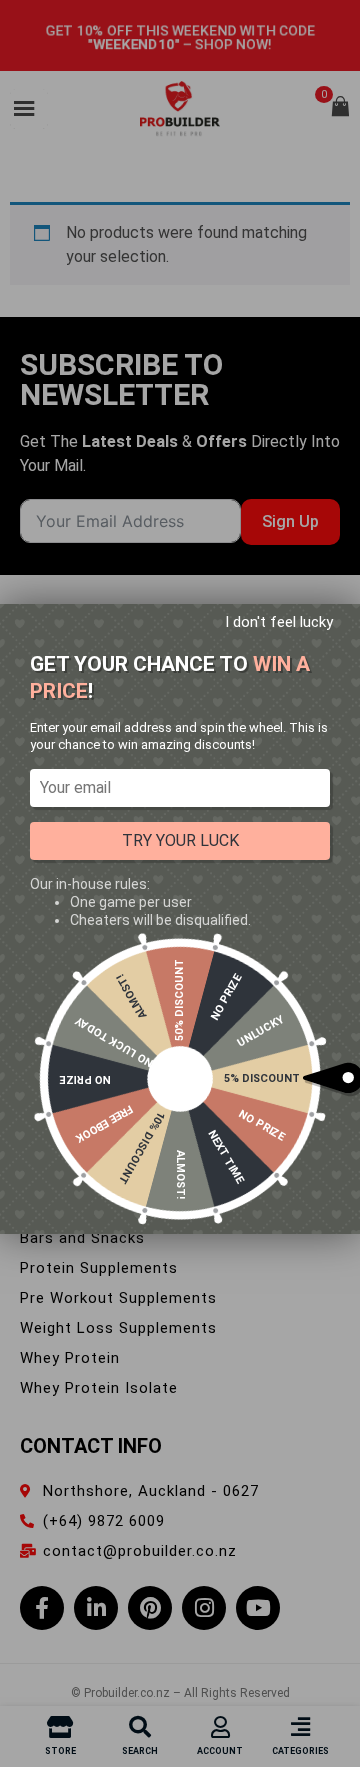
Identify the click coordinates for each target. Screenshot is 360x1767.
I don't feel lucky (279, 622)
